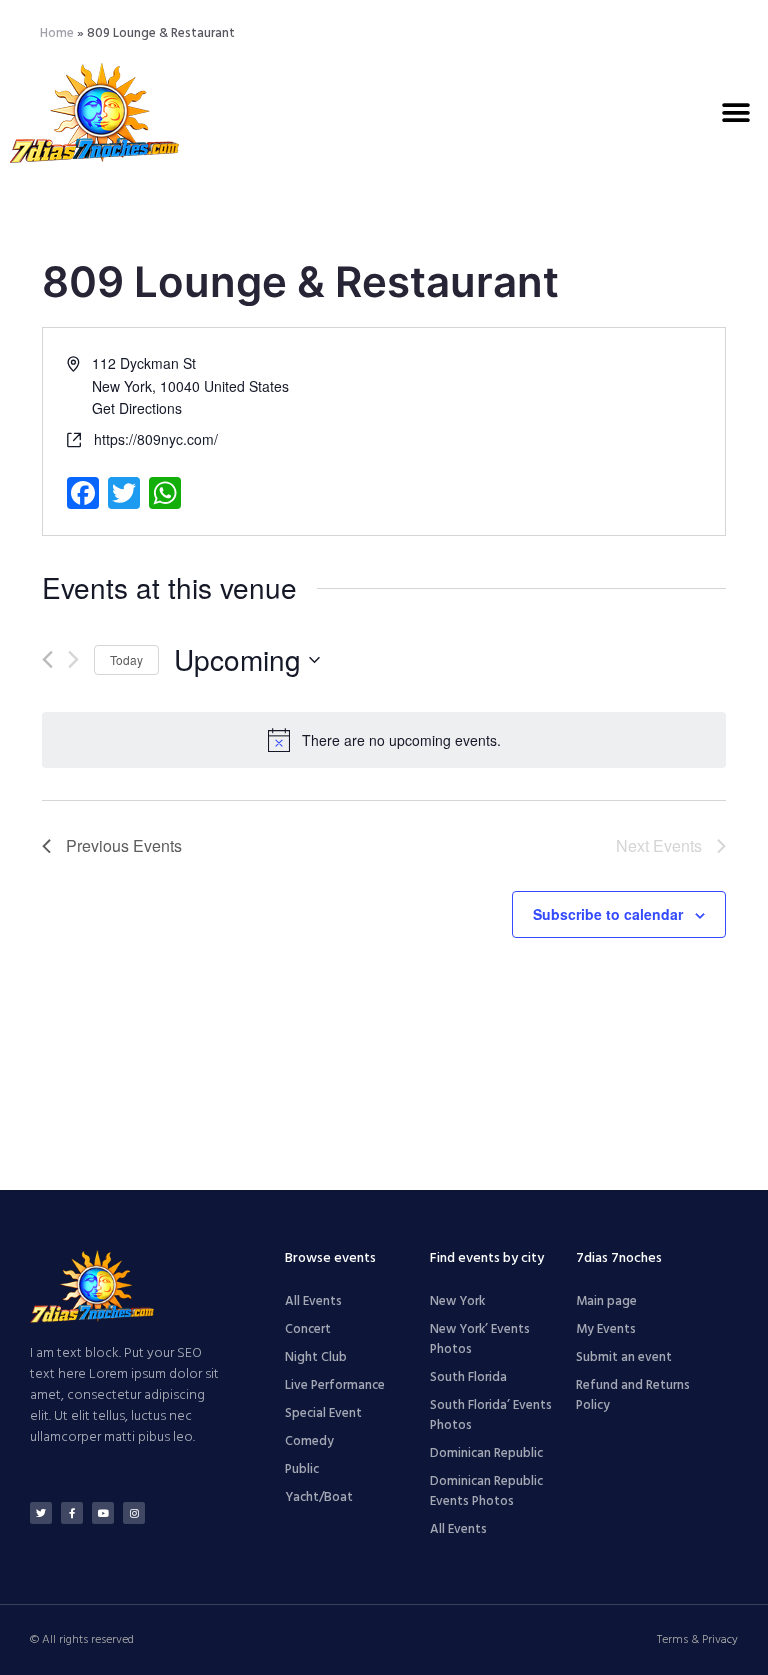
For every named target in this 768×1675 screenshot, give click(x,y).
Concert (308, 1329)
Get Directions (137, 408)
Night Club (316, 1357)
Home (57, 33)
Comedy (309, 1441)
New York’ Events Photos (480, 1339)
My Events (606, 1329)
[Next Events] (73, 659)
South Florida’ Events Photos (491, 1415)
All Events (313, 1301)
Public (302, 1469)
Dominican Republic (486, 1453)
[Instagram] (134, 1513)
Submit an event (624, 1357)
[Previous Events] (47, 659)
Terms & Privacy (697, 1640)
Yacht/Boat (319, 1497)
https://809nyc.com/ (156, 439)
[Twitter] (41, 1513)
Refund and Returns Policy (633, 1395)
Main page (606, 1301)
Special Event (323, 1413)
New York (457, 1301)
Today (126, 659)
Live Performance (335, 1385)
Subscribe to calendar (608, 914)
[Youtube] (103, 1513)
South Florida (468, 1377)
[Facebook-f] (72, 1513)
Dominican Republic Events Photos (486, 1491)
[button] (735, 112)
